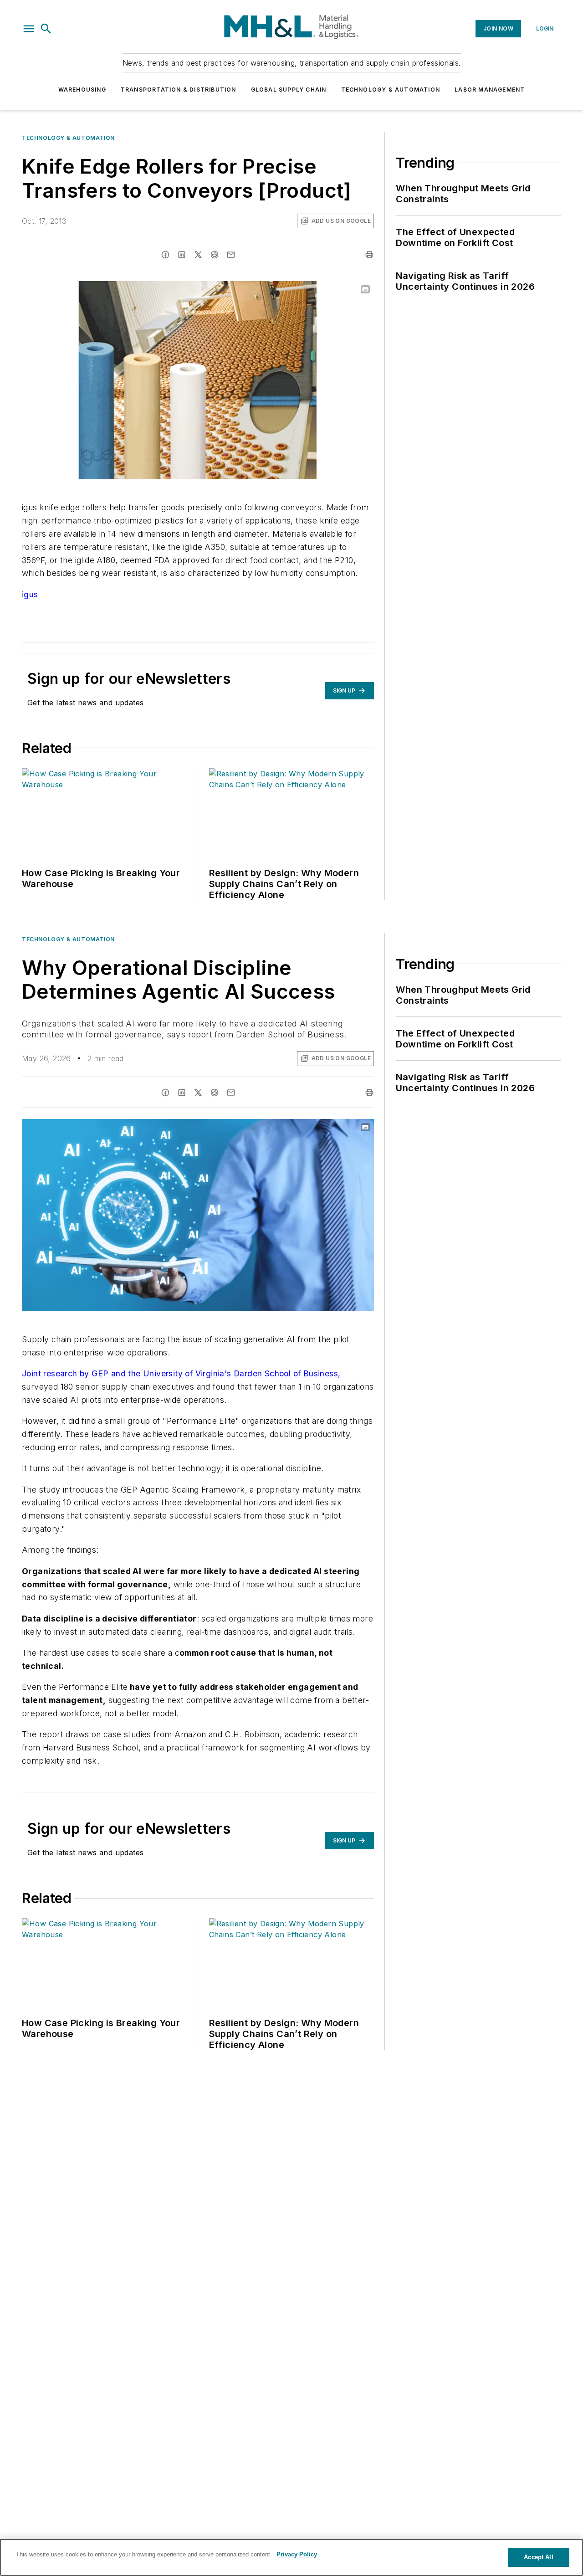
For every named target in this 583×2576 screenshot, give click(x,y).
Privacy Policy (297, 2554)
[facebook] (165, 255)
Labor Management (490, 90)
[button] (29, 29)
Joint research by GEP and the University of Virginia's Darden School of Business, (181, 1373)
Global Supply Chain (289, 90)
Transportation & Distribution (179, 90)
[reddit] (215, 255)
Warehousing (82, 90)
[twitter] (198, 255)
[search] (46, 29)
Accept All (538, 2557)
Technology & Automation (391, 90)
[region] (291, 2557)
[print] (369, 255)
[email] (231, 255)
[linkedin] (182, 255)
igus (30, 594)
